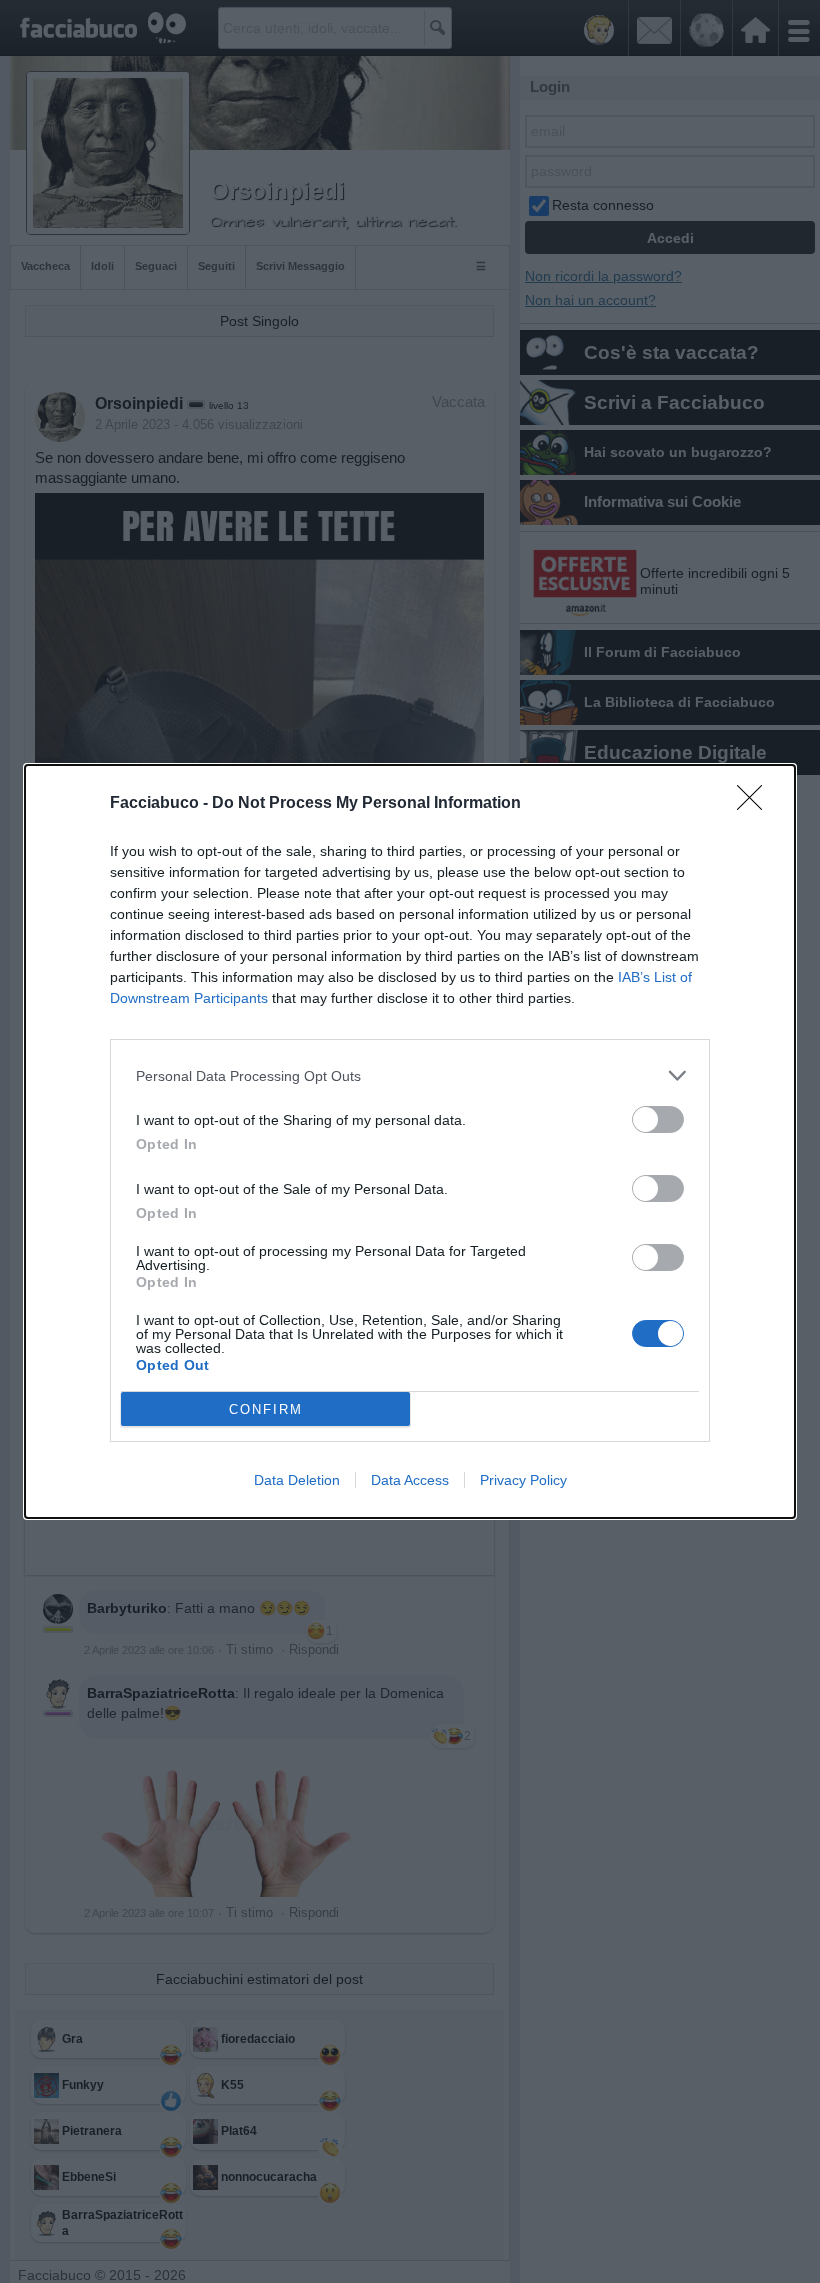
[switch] (658, 1119)
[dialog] (410, 1141)
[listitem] (410, 1075)
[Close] (756, 804)
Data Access (410, 1480)
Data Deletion (297, 1480)
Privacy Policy (523, 1480)
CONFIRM (266, 1409)
